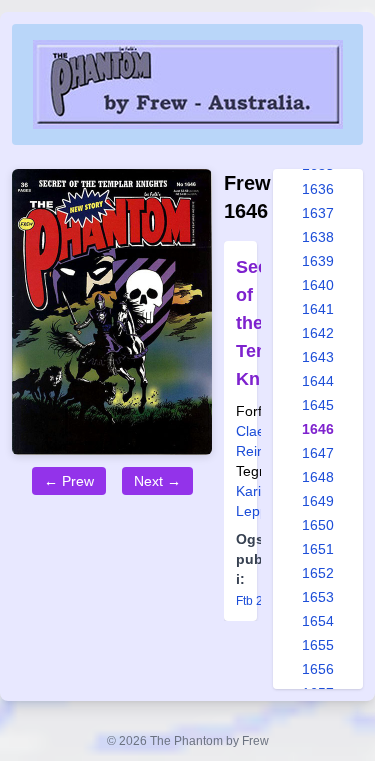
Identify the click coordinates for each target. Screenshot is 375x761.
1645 (318, 405)
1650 (318, 525)
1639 (318, 261)
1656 (318, 669)
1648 (318, 477)
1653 (318, 597)
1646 (318, 429)
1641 (318, 309)
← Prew (69, 481)
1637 (318, 213)
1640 (318, 285)
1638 (318, 237)
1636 (318, 189)
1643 (318, 357)
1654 (318, 621)
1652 (318, 573)
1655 (318, 645)
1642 (318, 333)
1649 (318, 501)
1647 (318, 453)
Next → (157, 481)
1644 (318, 381)
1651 (318, 549)
